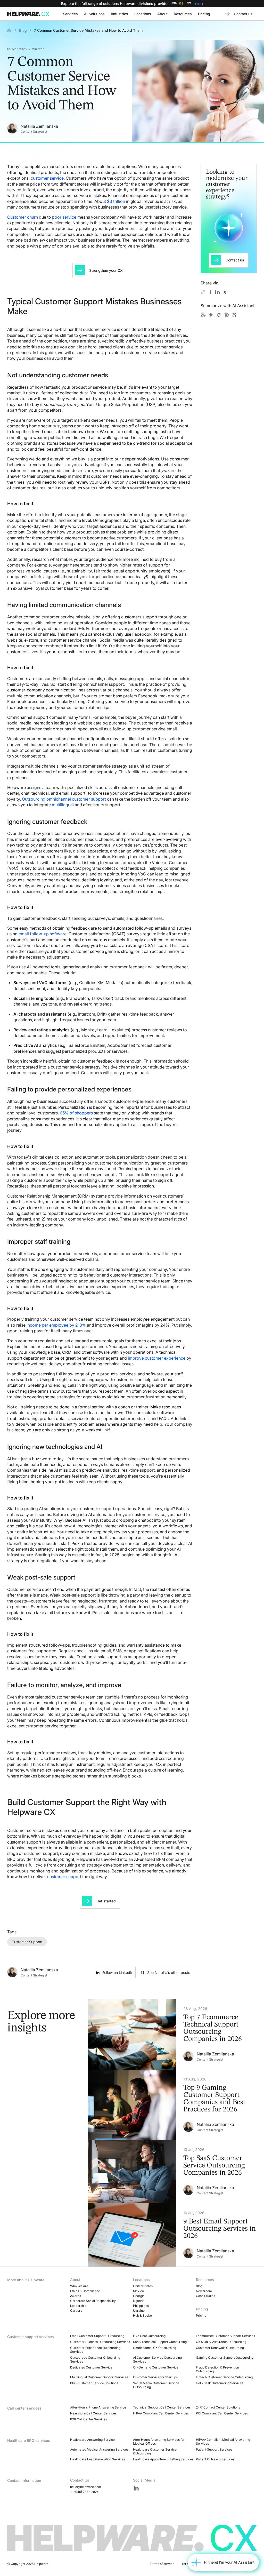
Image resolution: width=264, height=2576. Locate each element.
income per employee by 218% (56, 1325)
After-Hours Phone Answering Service (98, 2407)
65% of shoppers (76, 1113)
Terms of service (162, 2564)
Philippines (141, 2306)
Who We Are (79, 2286)
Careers (76, 2311)
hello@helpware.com (86, 2487)
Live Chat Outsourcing (149, 2336)
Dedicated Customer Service (91, 2367)
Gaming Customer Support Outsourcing (225, 2358)
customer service (47, 178)
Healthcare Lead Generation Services (98, 2459)
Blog (23, 30)
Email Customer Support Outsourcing (97, 2336)
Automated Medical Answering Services (99, 2449)
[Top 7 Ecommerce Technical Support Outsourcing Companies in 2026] (176, 2034)
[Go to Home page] (29, 14)
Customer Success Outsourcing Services (100, 2342)
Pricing (201, 2315)
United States (143, 2286)
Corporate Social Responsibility (93, 2301)
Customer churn (23, 217)
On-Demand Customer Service (156, 2367)
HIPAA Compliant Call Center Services (161, 2413)
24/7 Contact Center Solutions (218, 2407)
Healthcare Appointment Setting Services (163, 2459)
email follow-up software (43, 934)
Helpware (41, 2564)
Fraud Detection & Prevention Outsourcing (217, 2369)
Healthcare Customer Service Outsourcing (155, 2451)
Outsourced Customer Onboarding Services (95, 2359)
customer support (64, 1877)
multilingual (63, 805)
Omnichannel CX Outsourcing (155, 2348)
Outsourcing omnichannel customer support (64, 799)
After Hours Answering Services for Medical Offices (159, 2442)
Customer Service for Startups (155, 2377)
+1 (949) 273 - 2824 (84, 2492)
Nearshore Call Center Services (93, 2413)
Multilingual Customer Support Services (99, 2377)
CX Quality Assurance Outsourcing (221, 2342)
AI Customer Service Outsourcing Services (157, 2359)
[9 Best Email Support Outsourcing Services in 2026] (176, 2235)
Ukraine (139, 2311)
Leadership (78, 2306)
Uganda (139, 2301)
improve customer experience (157, 1358)
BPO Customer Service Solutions (94, 2383)
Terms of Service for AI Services (205, 2564)
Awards (76, 2296)
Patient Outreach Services (215, 2459)
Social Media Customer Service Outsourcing (156, 2385)
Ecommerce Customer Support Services (225, 2336)
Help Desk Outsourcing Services (220, 2383)
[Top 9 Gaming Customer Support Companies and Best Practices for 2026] (176, 2105)
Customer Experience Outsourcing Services (95, 2350)
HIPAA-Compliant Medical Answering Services (223, 2442)
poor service (64, 217)
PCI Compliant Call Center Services (222, 2413)
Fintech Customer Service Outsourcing (224, 2377)
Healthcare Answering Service (92, 2440)
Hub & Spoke (142, 2315)
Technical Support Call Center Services (162, 2407)
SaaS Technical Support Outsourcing (160, 2342)
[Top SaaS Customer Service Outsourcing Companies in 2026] (176, 2172)
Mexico (138, 2291)
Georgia (139, 2296)
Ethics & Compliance (85, 2291)
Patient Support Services (214, 2449)
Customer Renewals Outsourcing (220, 2348)
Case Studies (205, 2296)
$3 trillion (116, 201)
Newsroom (204, 2291)
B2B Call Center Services (89, 2419)
